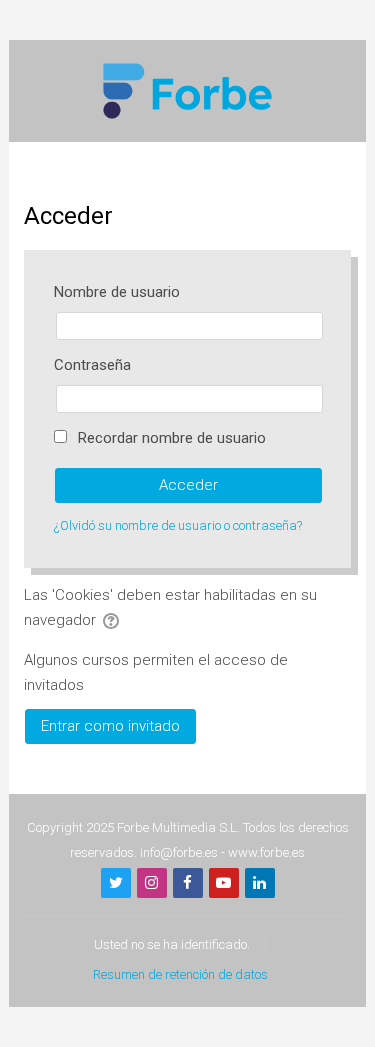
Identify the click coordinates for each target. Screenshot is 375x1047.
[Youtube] (224, 883)
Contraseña (92, 365)
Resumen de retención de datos (180, 974)
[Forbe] (188, 90)
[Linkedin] (260, 883)
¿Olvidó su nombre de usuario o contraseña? (178, 525)
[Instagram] (152, 883)
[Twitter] (116, 883)
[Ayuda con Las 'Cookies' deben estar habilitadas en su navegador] (112, 620)
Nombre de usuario (117, 292)
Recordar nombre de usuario (172, 438)
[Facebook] (188, 883)
